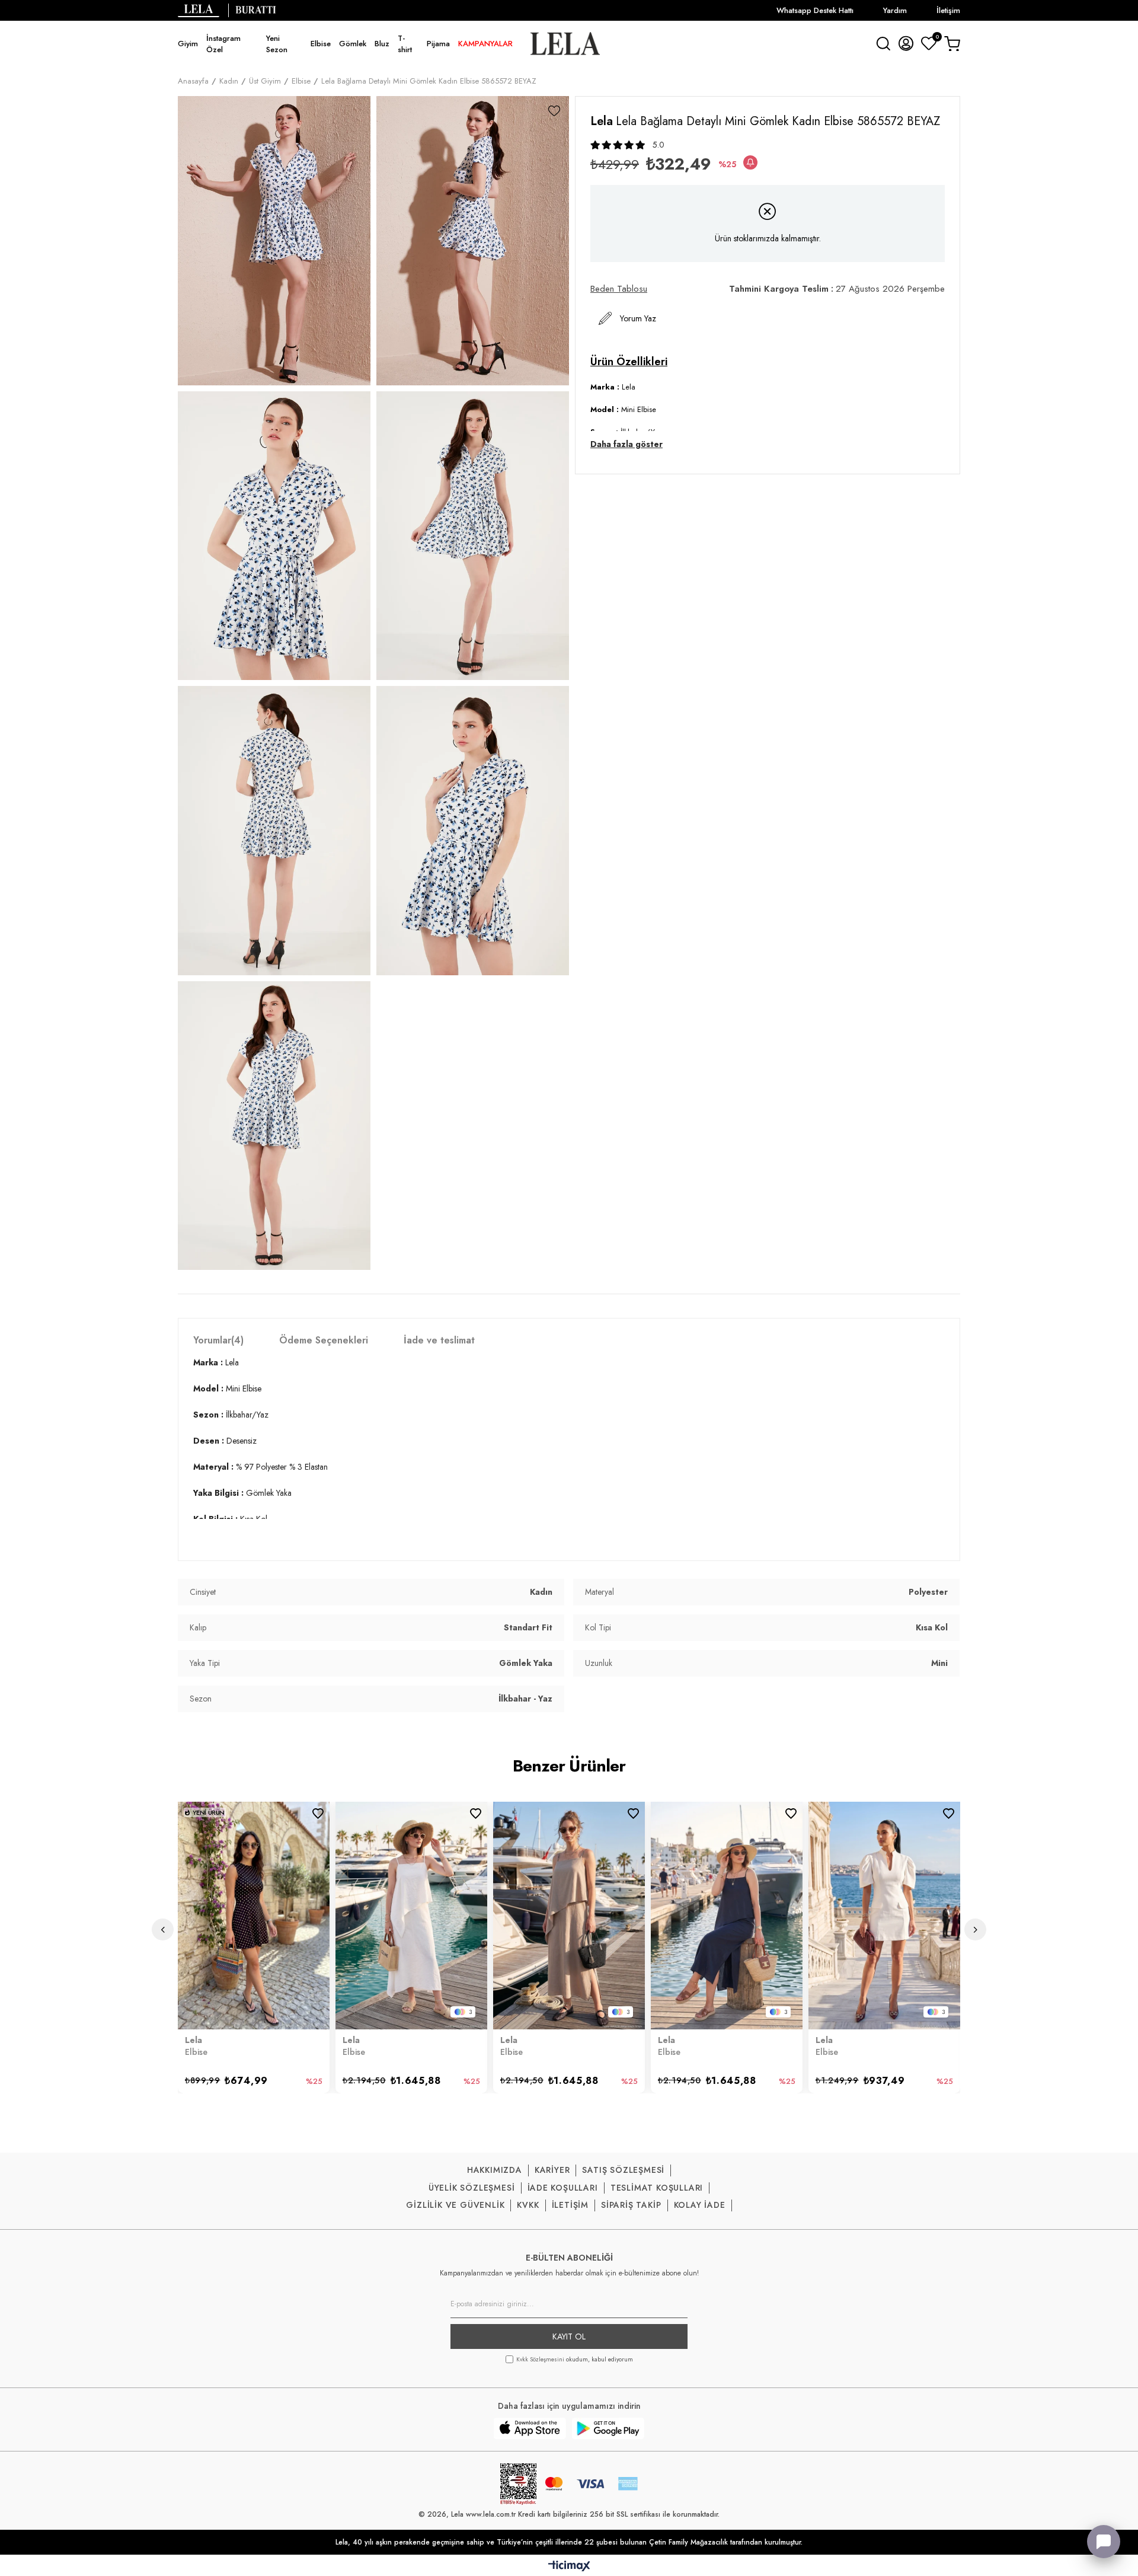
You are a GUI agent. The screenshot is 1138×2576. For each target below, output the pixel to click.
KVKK (528, 2205)
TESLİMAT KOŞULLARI (657, 2188)
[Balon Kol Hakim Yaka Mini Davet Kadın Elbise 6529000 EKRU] (884, 1916)
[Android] (608, 2428)
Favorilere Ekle (318, 1813)
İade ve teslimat (439, 1340)
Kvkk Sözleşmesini (540, 2359)
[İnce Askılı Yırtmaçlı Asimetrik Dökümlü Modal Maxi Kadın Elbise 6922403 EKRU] (411, 1916)
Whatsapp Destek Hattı (815, 10)
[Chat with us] (1104, 2542)
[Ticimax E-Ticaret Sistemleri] (569, 2567)
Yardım (895, 10)
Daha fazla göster (626, 444)
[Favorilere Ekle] (554, 111)
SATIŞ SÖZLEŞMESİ (623, 2170)
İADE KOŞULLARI (563, 2188)
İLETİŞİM (570, 2205)
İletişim (948, 10)
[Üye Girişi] (906, 43)
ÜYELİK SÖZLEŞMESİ (472, 2188)
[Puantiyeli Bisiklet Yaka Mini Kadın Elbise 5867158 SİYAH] (254, 1916)
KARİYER (552, 2170)
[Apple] (530, 2428)
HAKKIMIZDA (495, 2170)
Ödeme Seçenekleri (324, 1340)
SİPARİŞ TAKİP (631, 2205)
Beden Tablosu (619, 289)
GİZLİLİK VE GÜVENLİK (455, 2205)
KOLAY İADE (700, 2205)
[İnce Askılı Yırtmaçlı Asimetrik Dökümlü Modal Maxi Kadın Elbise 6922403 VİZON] (569, 1916)
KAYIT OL (569, 2336)
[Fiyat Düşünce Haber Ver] (750, 162)
